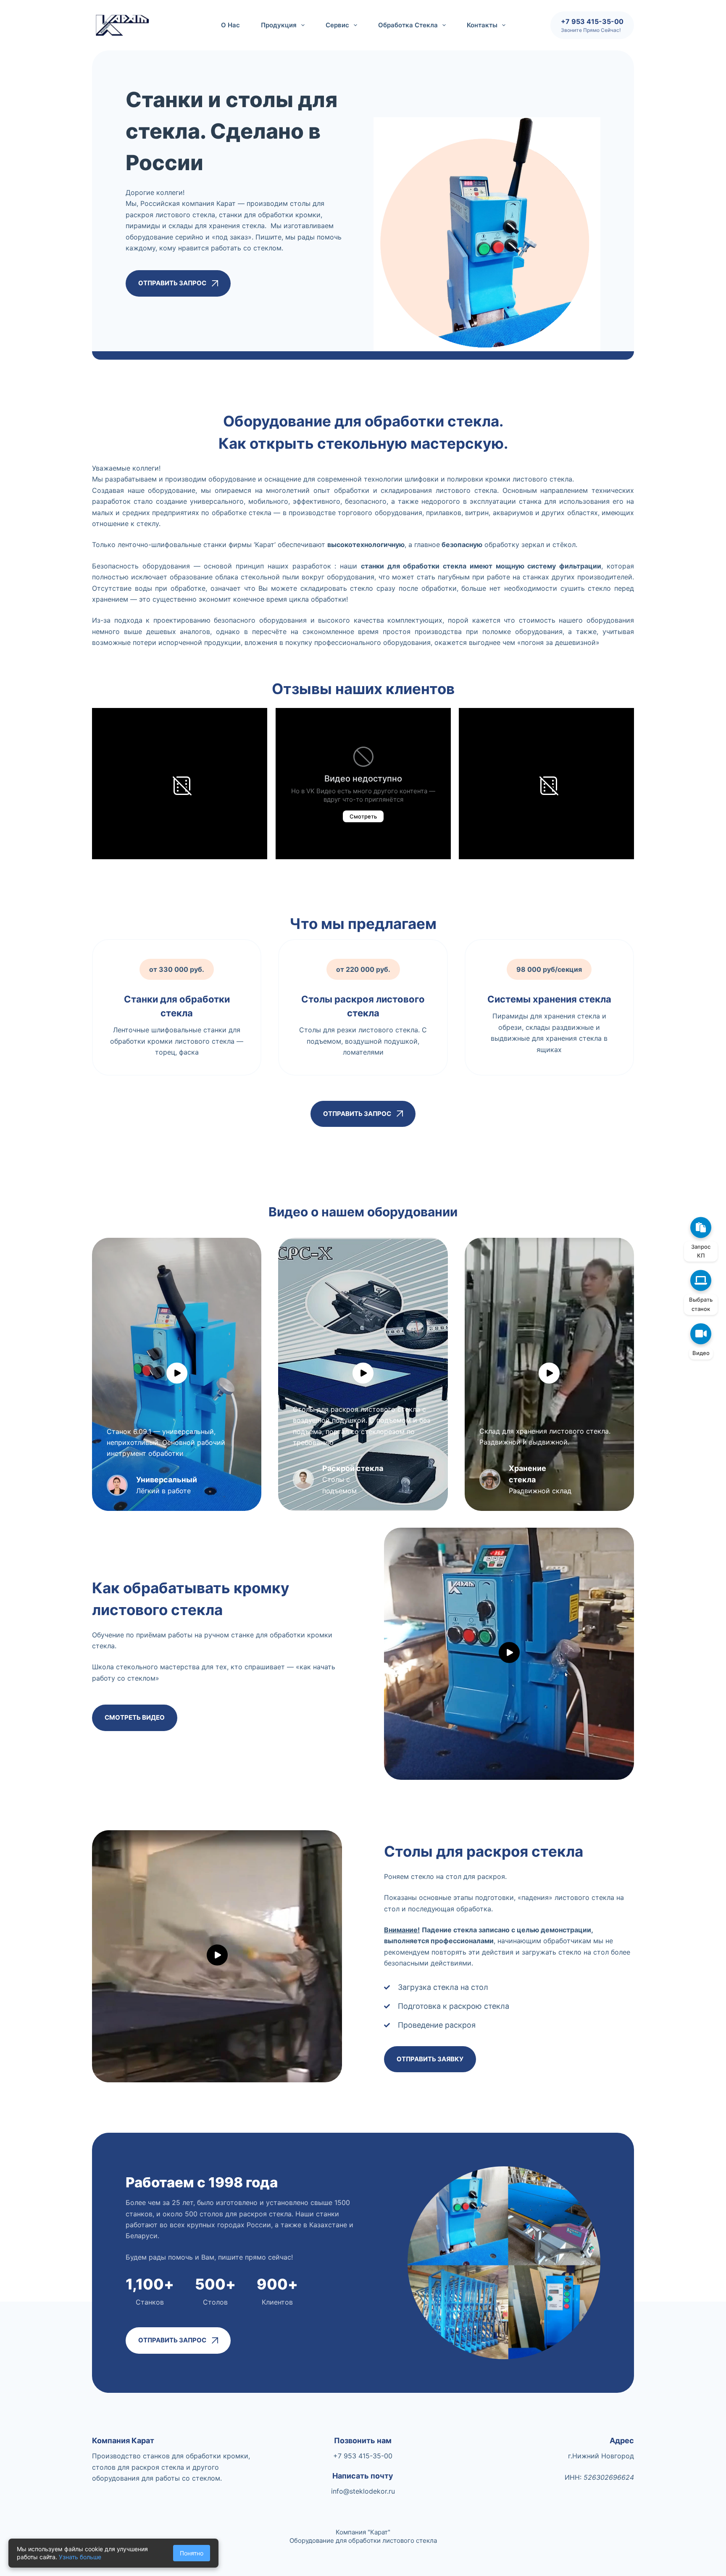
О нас (230, 25)
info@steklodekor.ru (363, 2491)
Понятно (192, 2553)
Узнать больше (80, 2557)
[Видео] (701, 1334)
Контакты (482, 25)
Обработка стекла (408, 25)
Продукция (279, 25)
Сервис (337, 25)
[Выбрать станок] (701, 1281)
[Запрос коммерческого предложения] (701, 1227)
